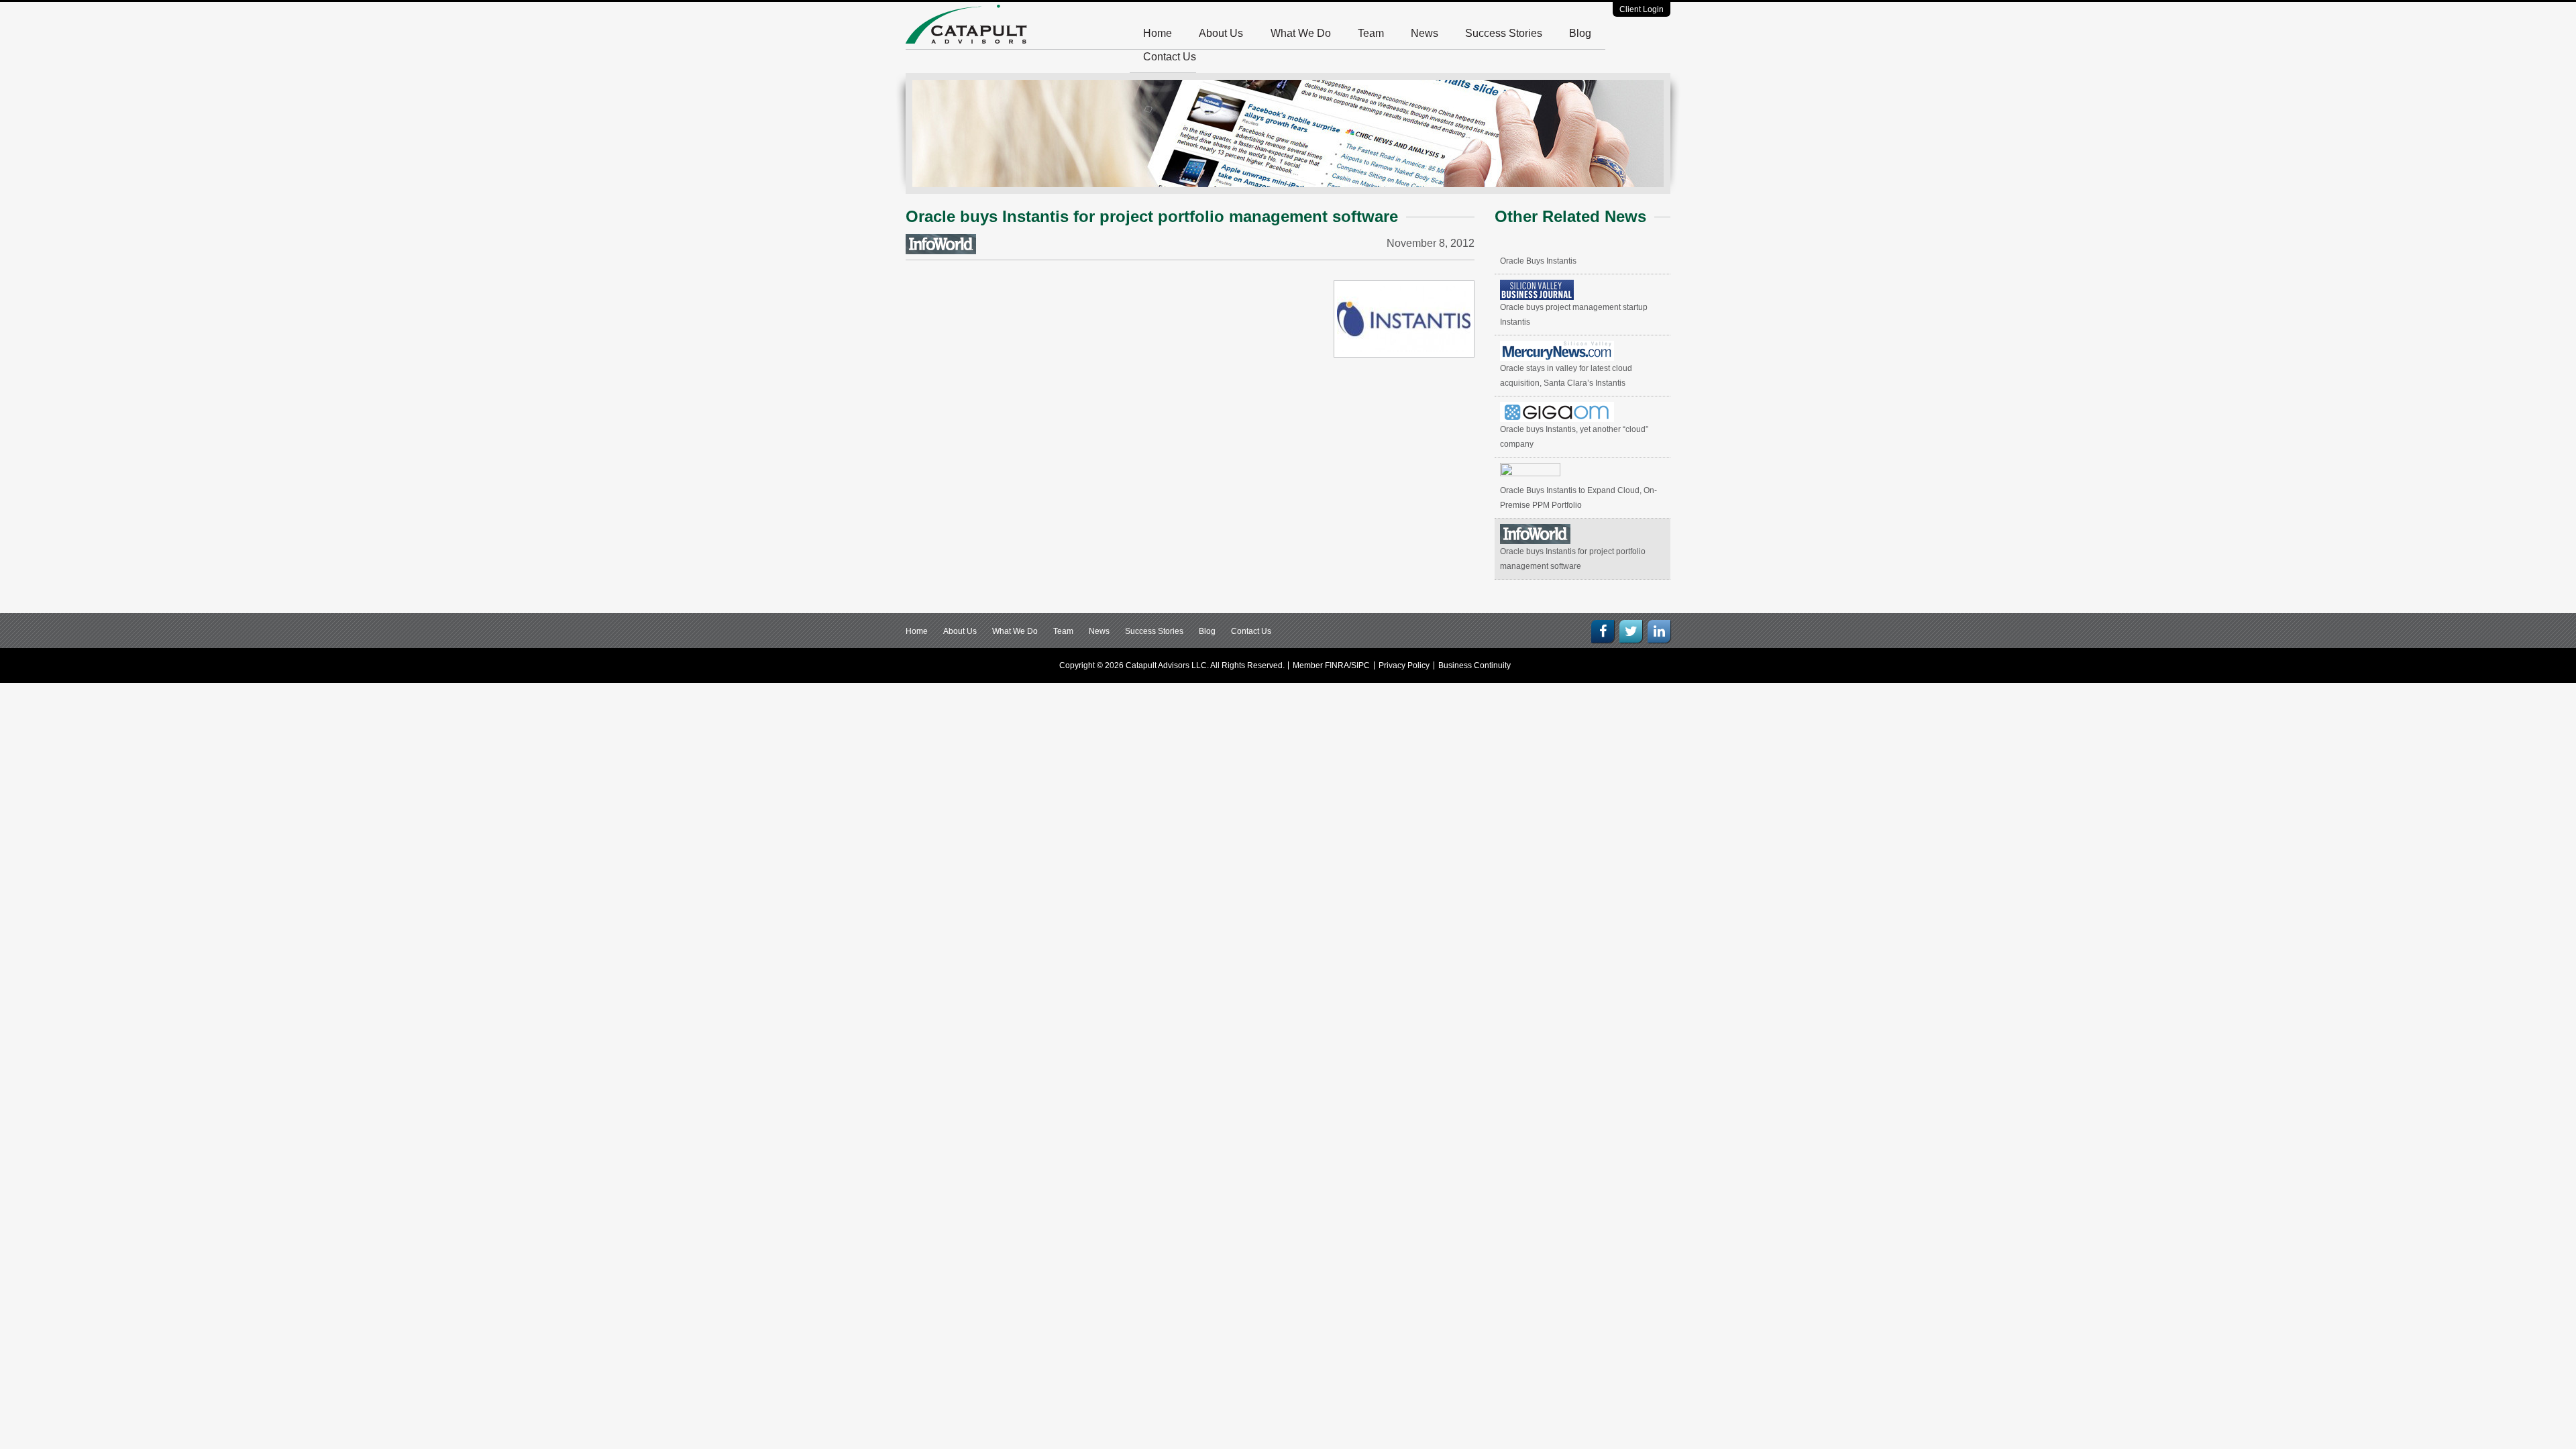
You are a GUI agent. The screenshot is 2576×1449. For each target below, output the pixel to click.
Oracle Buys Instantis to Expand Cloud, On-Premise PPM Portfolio (1578, 498)
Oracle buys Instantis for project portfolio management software (1573, 559)
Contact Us (1170, 57)
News (1425, 33)
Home (1158, 33)
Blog (1580, 33)
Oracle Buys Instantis (1538, 261)
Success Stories (1504, 33)
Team (1371, 33)
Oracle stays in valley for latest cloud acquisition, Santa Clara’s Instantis (1566, 376)
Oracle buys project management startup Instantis (1574, 315)
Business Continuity (1474, 665)
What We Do (1301, 33)
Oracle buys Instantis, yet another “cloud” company (1574, 437)
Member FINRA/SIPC (1331, 665)
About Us (1221, 33)
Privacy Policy (1404, 665)
